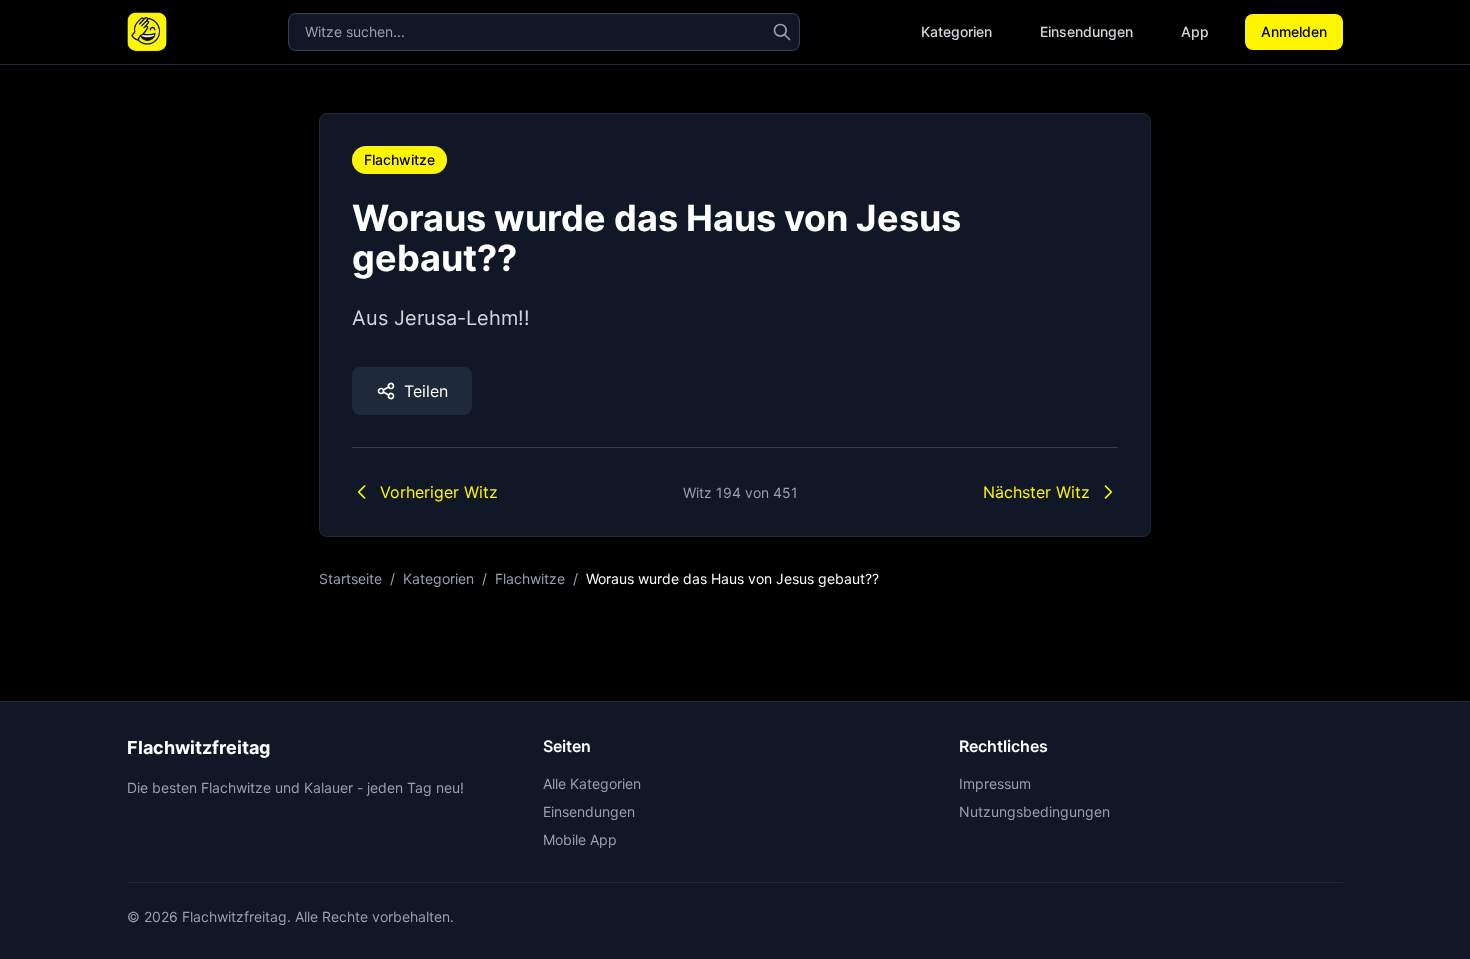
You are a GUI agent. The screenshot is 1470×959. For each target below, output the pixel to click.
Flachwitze (399, 159)
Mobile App (580, 839)
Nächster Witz (1036, 492)
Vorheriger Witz (439, 492)
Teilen (426, 391)
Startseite (350, 578)
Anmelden (1294, 31)
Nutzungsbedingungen (1034, 811)
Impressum (995, 783)
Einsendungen (1086, 31)
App (1195, 31)
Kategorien (956, 31)
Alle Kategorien (592, 783)
